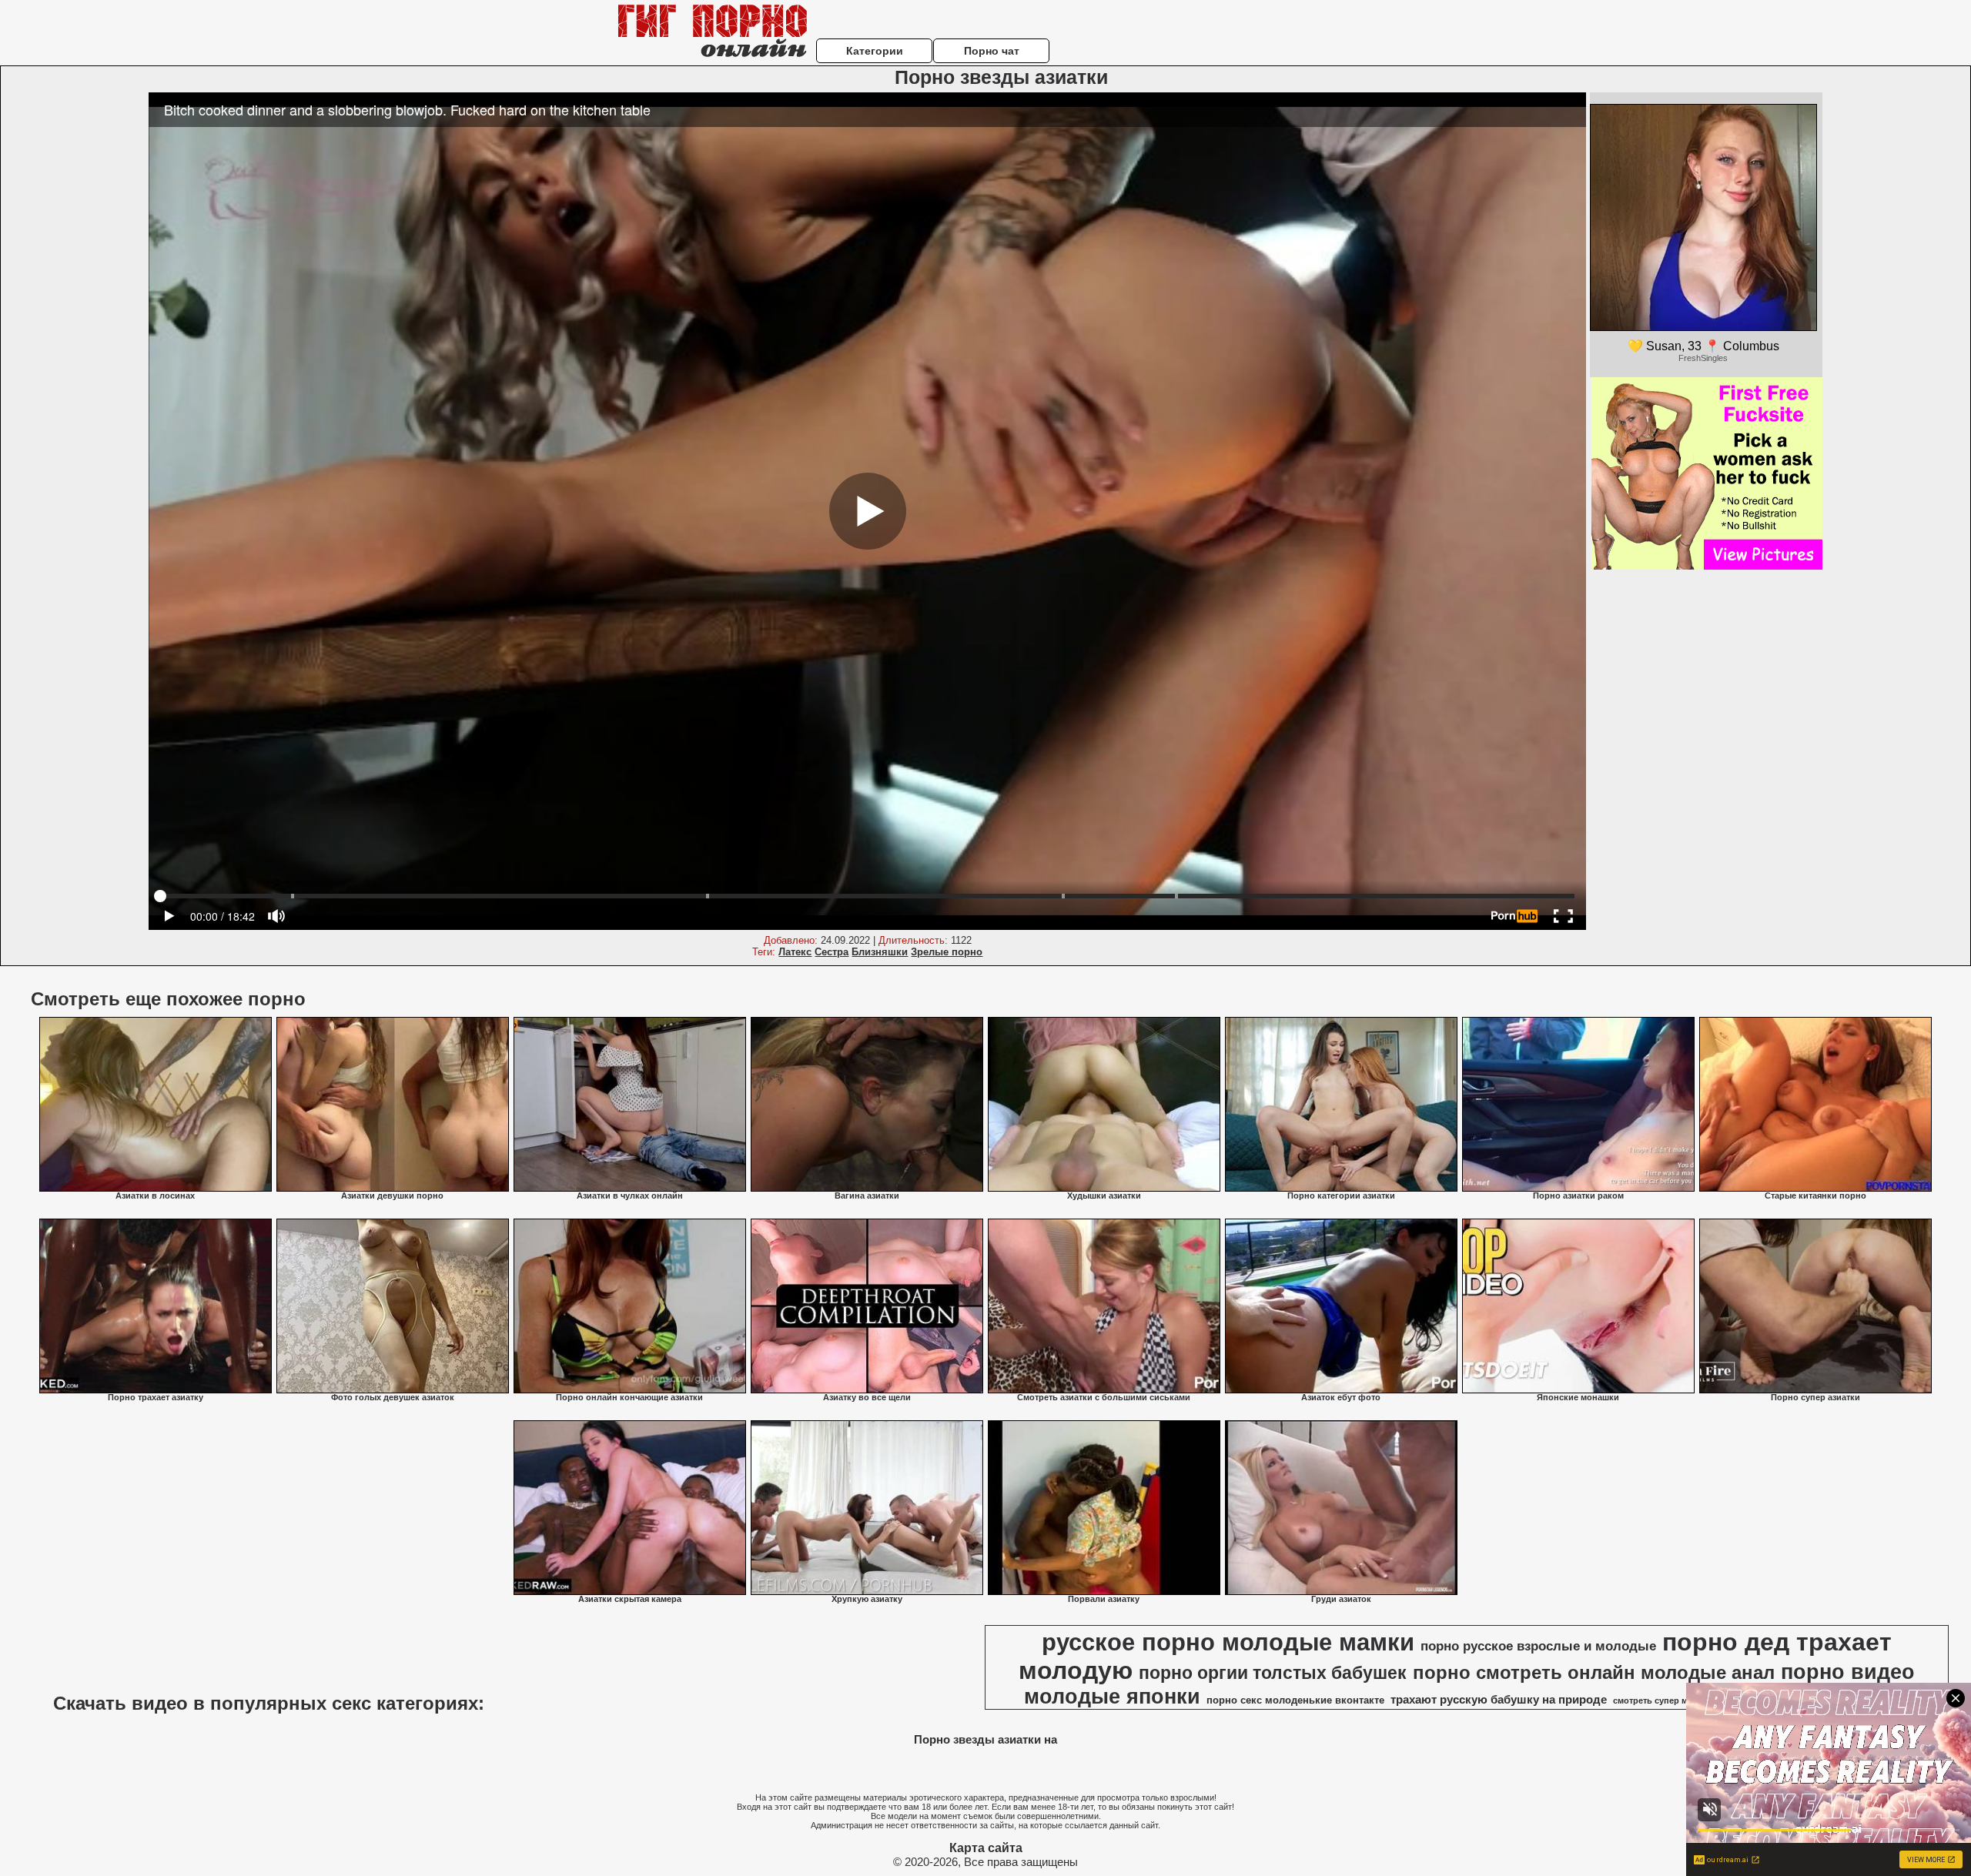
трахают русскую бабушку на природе (1499, 1700)
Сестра (832, 952)
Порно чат (992, 51)
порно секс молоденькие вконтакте (1295, 1700)
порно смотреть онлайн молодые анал (1594, 1672)
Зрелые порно (947, 952)
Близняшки (880, 952)
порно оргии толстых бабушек (1273, 1673)
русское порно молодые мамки (1228, 1642)
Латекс (795, 952)
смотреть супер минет (1660, 1700)
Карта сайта (986, 1848)
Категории (875, 51)
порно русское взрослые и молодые (1538, 1646)
